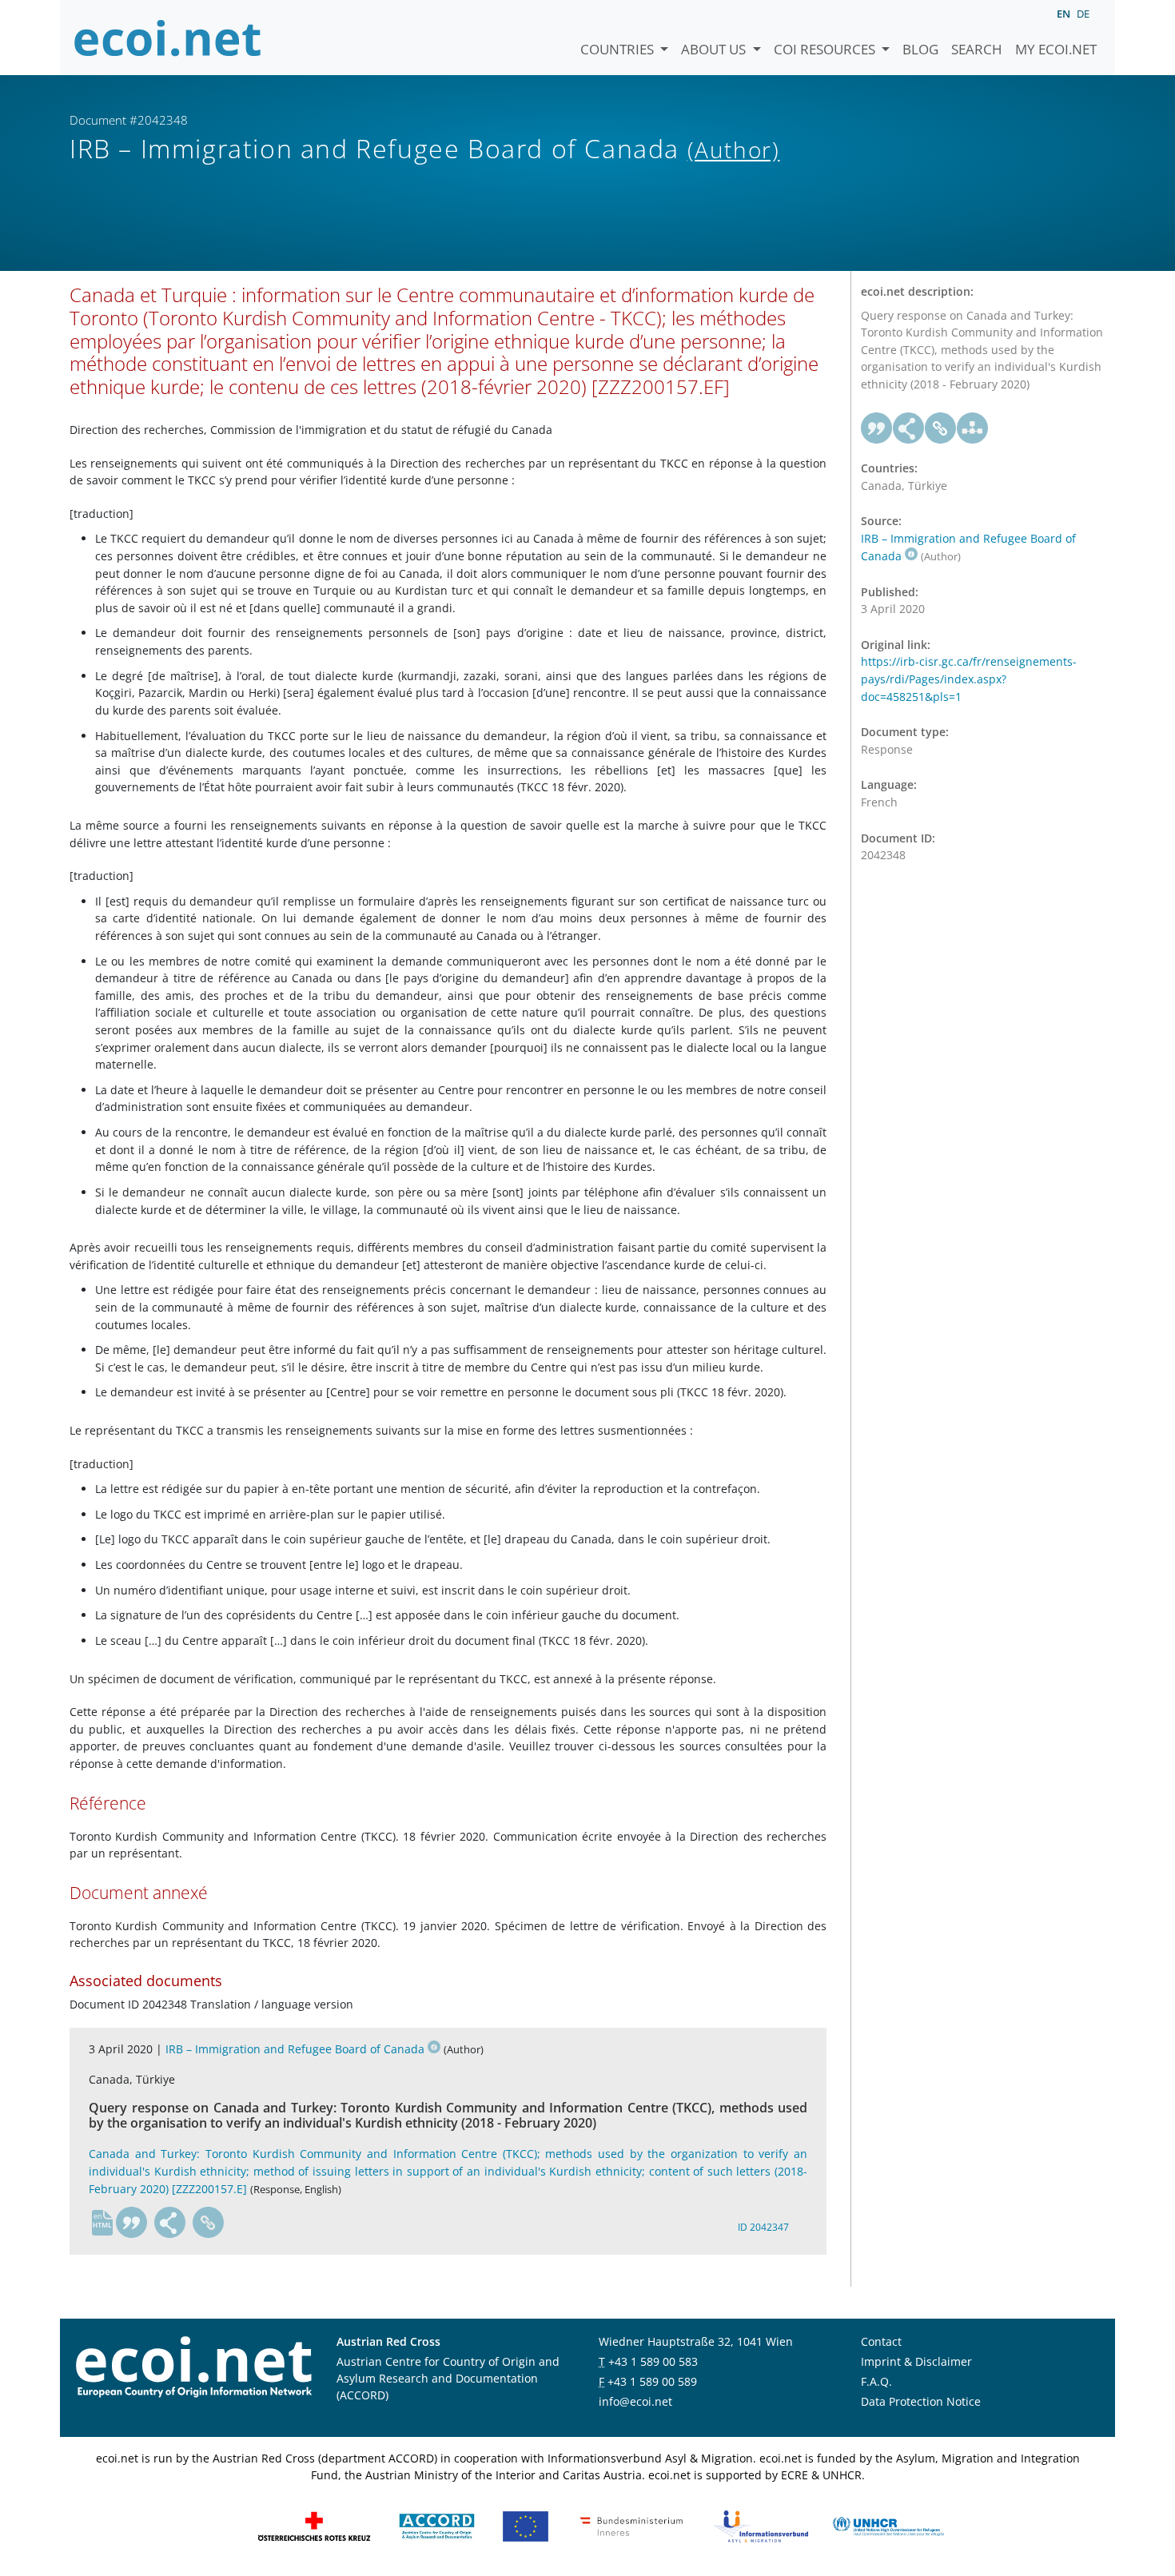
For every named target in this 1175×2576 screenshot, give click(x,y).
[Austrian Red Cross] (314, 2524)
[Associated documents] (973, 428)
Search (977, 49)
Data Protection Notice (921, 2401)
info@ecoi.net (635, 2401)
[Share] (170, 2223)
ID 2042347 (763, 2227)
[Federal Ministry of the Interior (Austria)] (631, 2524)
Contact (881, 2341)
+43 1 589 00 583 (653, 2361)
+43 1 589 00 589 (652, 2381)
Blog (920, 49)
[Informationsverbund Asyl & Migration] (761, 2524)
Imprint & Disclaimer (916, 2361)
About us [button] (715, 49)
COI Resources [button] (826, 49)
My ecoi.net (1056, 49)
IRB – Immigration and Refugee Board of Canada (295, 2049)
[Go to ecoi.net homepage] (168, 38)
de (1083, 14)
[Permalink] (209, 2223)
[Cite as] (132, 2223)
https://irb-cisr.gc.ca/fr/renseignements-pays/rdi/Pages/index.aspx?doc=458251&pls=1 (969, 679)
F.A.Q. (876, 2381)
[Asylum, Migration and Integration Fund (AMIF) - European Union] (526, 2524)
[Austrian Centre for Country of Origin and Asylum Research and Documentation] (437, 2524)
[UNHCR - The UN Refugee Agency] (888, 2524)
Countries (619, 49)
